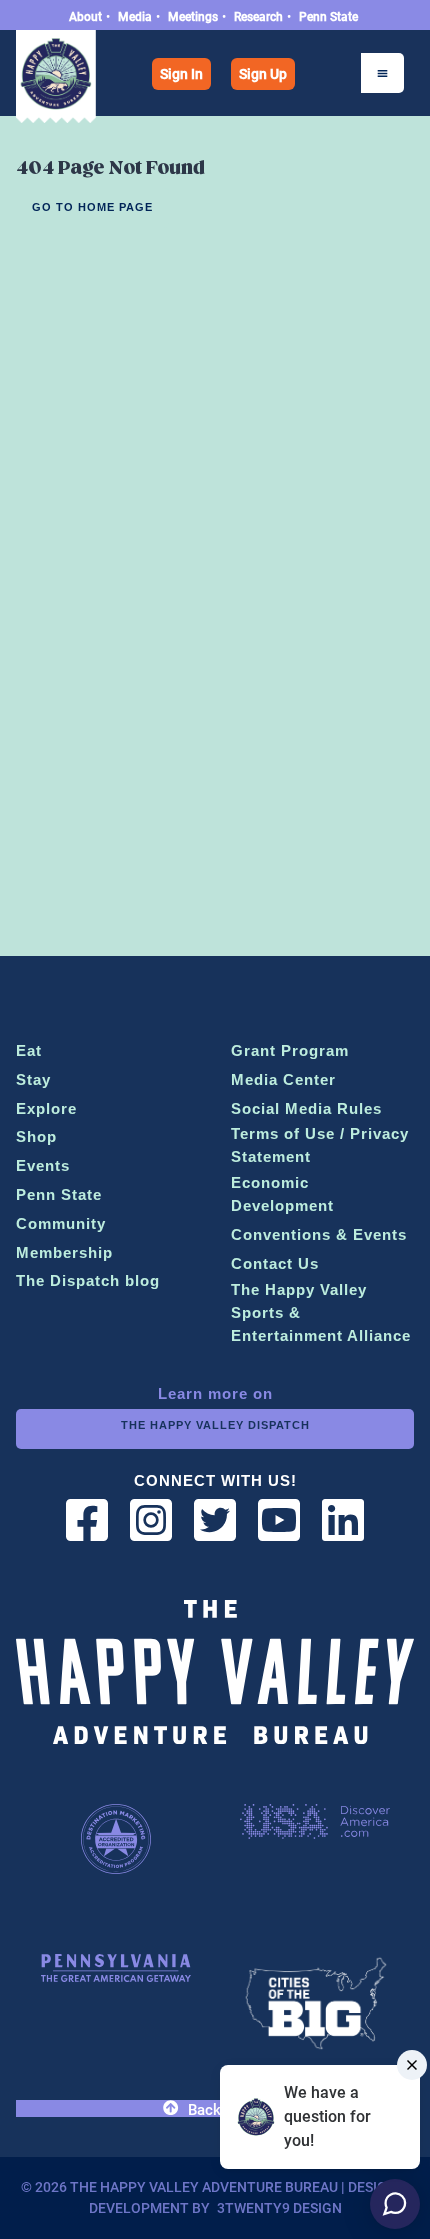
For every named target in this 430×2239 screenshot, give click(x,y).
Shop (36, 1136)
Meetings (193, 17)
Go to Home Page (92, 207)
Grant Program (290, 1050)
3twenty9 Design (279, 2208)
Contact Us (275, 1263)
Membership (64, 1252)
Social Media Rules (306, 1108)
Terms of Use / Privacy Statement (320, 1145)
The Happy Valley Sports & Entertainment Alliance (321, 1312)
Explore (46, 1108)
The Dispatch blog (88, 1280)
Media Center (283, 1079)
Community (61, 1223)
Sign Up (263, 74)
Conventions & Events (319, 1234)
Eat (29, 1050)
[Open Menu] (382, 73)
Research (258, 17)
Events (43, 1165)
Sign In (181, 74)
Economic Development (282, 1194)
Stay (33, 1079)
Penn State (328, 17)
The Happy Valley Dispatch (215, 1425)
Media (135, 17)
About (85, 17)
